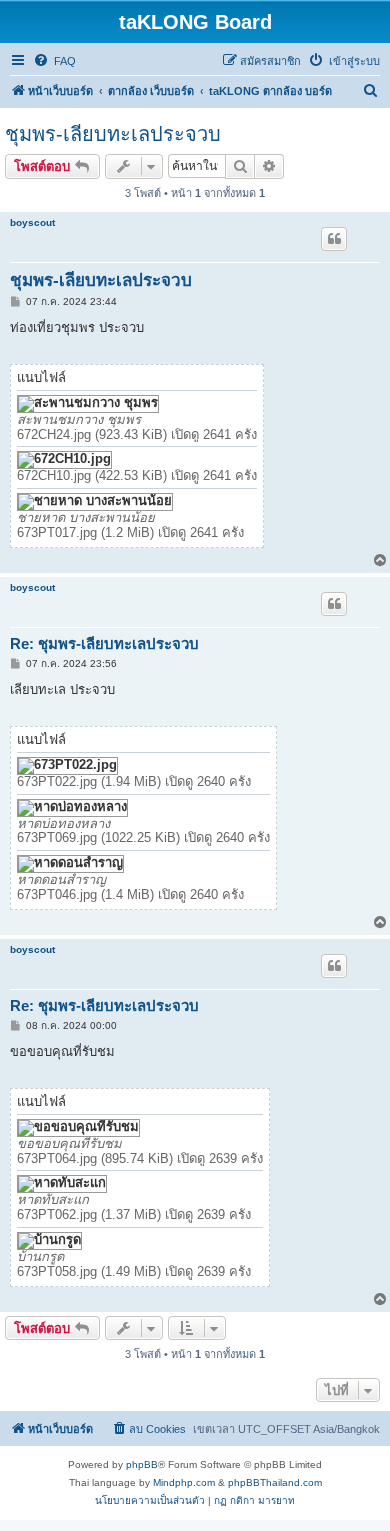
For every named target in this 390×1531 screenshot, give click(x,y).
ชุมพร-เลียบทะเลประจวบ (113, 134)
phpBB (142, 1464)
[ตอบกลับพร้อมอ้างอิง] (334, 239)
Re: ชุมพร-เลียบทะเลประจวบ (104, 643)
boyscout (32, 222)
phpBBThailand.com (275, 1482)
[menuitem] (54, 61)
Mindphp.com (184, 1482)
